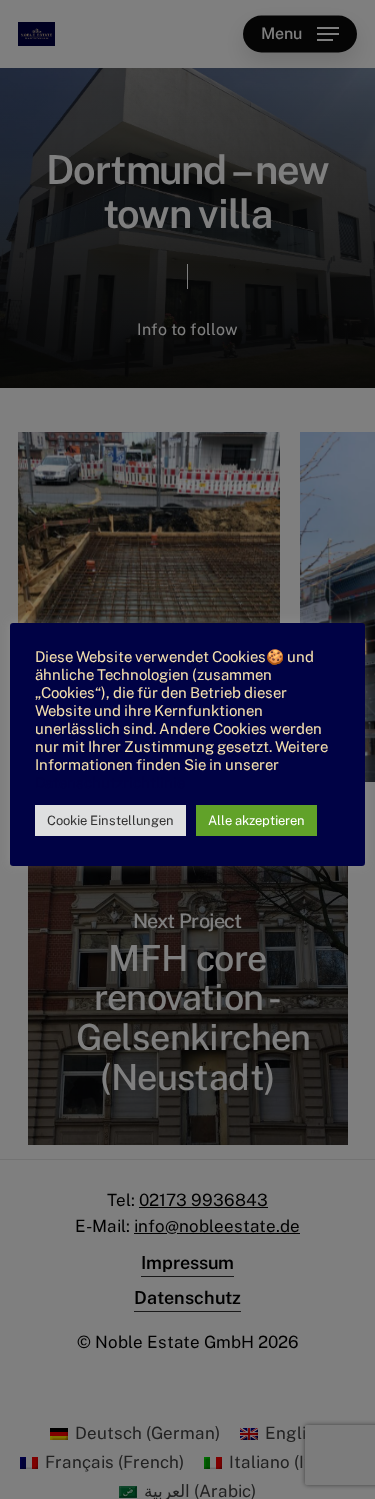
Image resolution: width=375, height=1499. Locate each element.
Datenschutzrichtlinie (110, 782)
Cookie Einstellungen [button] (110, 820)
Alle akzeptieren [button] (256, 820)
